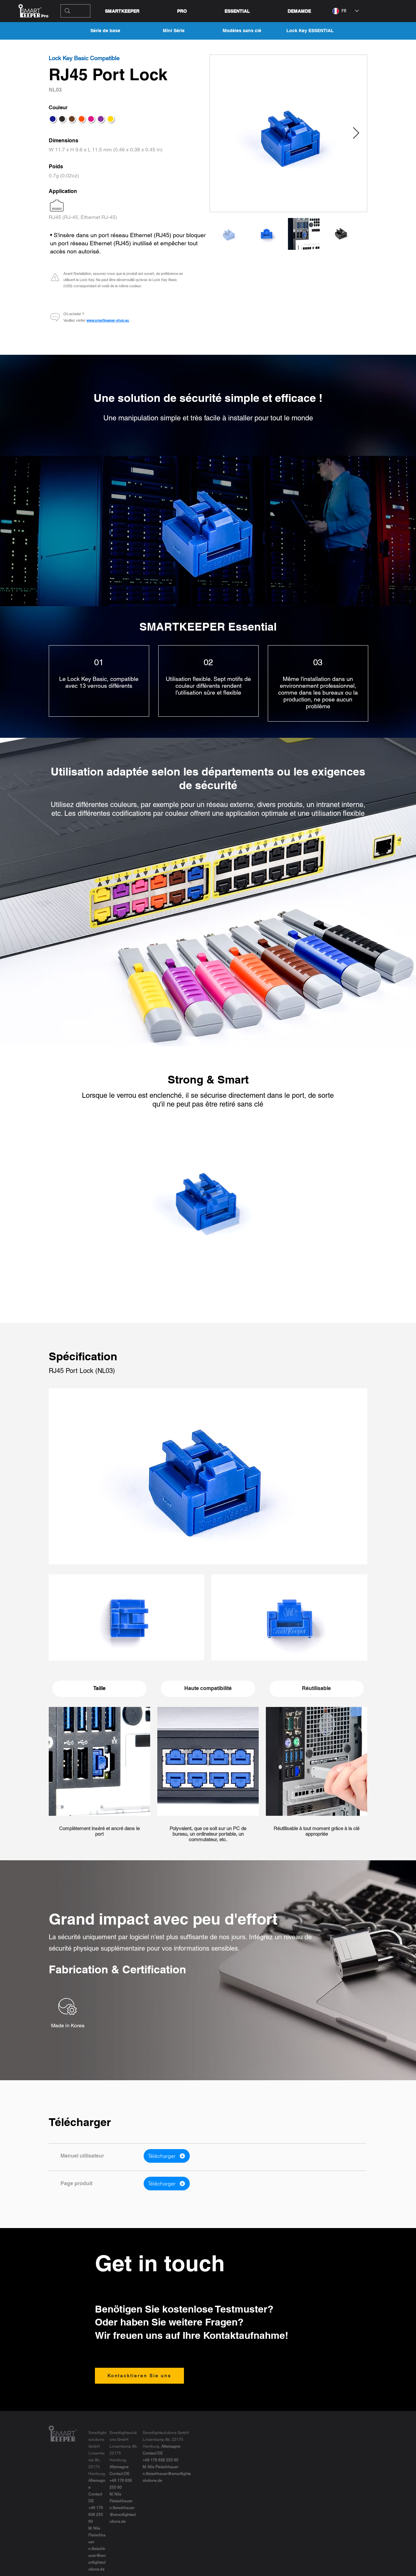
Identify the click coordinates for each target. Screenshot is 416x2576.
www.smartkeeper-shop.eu (108, 320)
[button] (237, 11)
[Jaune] (110, 119)
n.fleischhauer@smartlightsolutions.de (123, 2515)
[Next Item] (356, 133)
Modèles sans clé (242, 31)
